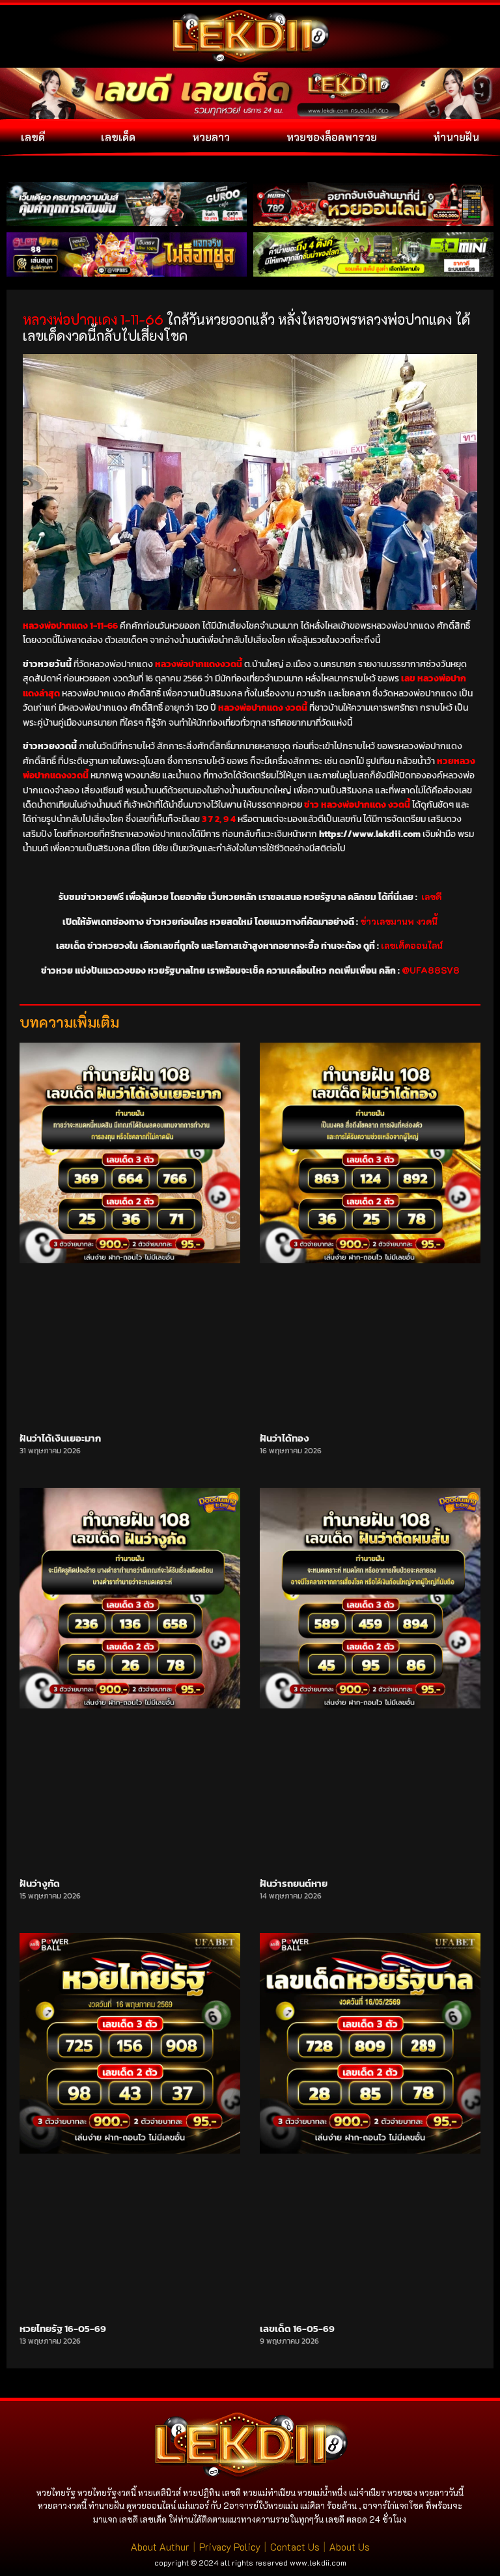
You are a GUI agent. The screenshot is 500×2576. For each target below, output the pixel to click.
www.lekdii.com (318, 2562)
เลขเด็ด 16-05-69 (297, 2328)
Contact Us (295, 2547)
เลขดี (33, 137)
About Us (350, 2547)
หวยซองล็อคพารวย (332, 137)
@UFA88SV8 (431, 970)
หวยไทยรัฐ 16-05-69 (63, 2328)
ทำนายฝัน (456, 137)
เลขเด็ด (118, 137)
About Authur (160, 2547)
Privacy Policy (230, 2547)
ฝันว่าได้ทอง (285, 1438)
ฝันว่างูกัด (40, 1883)
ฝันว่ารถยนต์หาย (294, 1883)
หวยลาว (211, 137)
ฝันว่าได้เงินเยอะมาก (60, 1438)
